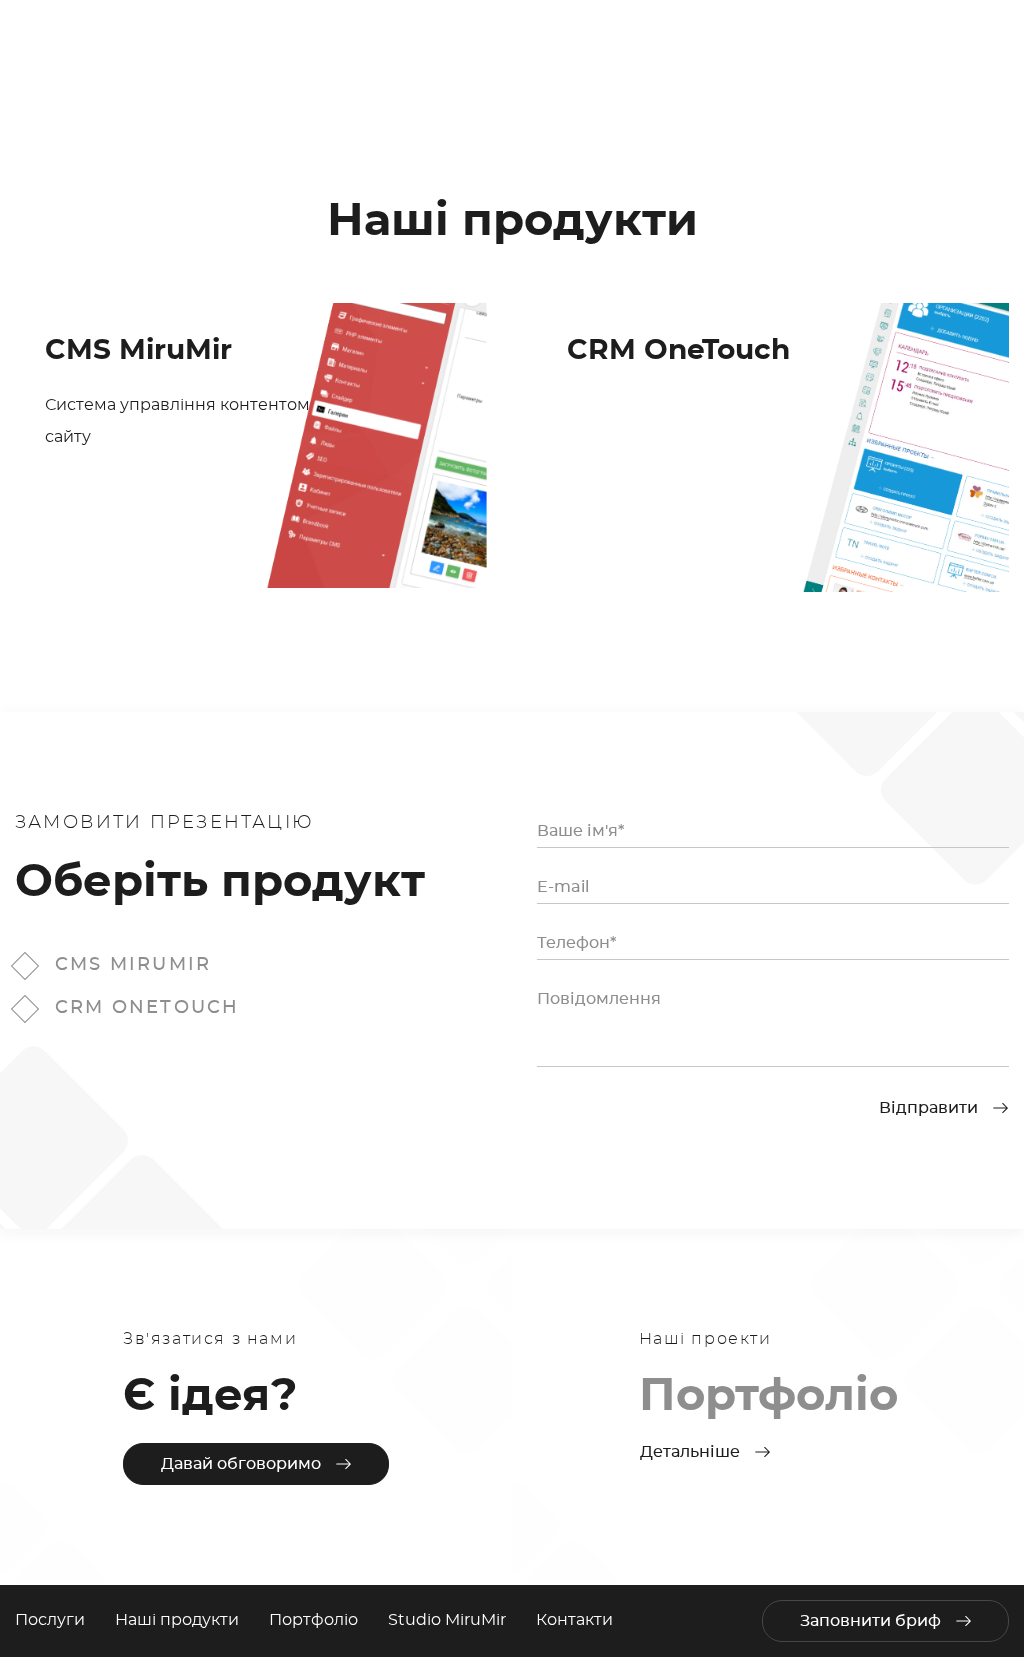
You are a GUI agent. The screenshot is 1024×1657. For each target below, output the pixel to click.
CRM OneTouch (147, 1008)
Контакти (574, 1620)
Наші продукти (177, 1620)
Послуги (50, 1620)
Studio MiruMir (447, 1620)
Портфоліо (313, 1620)
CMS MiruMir (133, 965)
